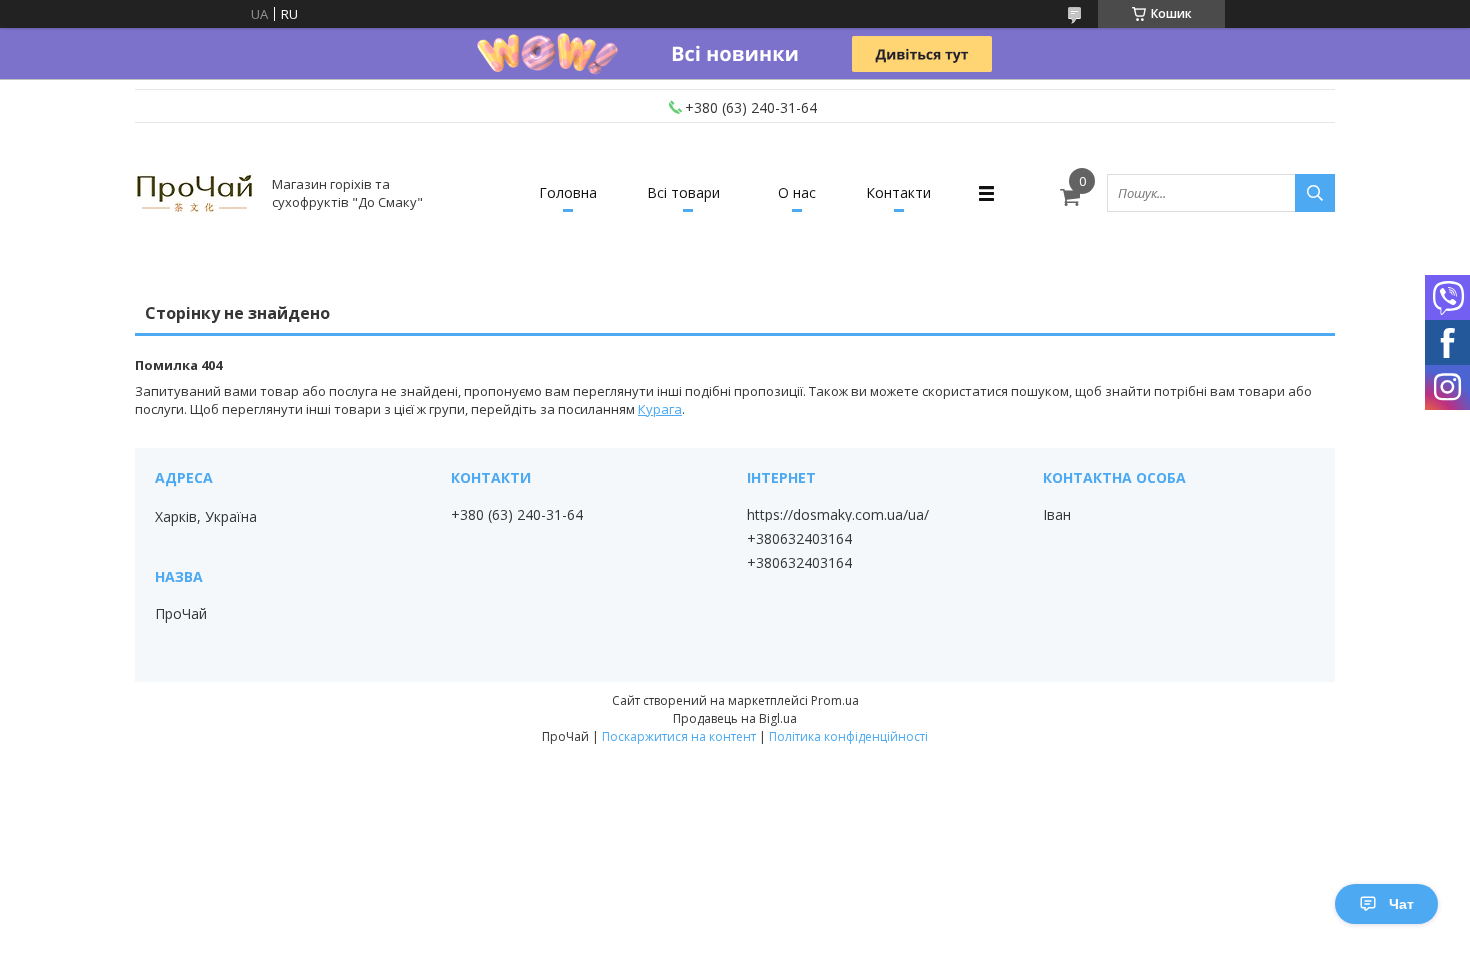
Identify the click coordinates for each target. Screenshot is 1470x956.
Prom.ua (835, 700)
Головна (568, 192)
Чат (1401, 904)
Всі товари (683, 192)
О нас (797, 192)
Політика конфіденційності (848, 736)
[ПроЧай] (195, 193)
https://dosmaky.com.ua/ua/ (838, 515)
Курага (660, 409)
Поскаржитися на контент (679, 736)
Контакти (898, 192)
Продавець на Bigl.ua (735, 718)
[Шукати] (1315, 193)
